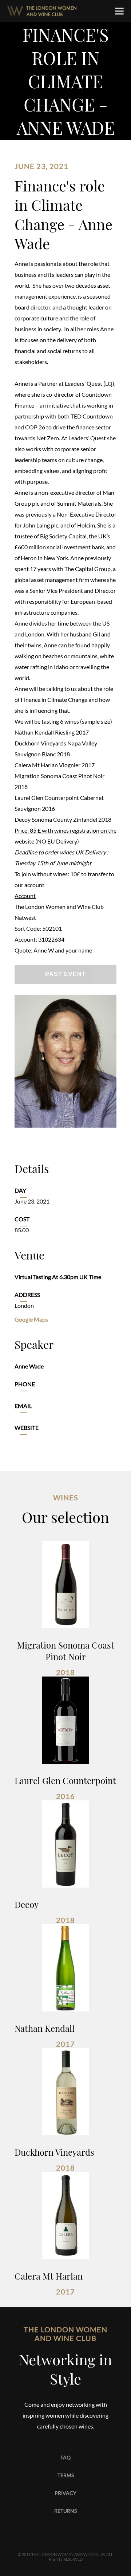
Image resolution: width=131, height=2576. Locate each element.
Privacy (65, 2493)
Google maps (31, 1319)
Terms (66, 2475)
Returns (65, 2511)
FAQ (65, 2457)
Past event (65, 974)
